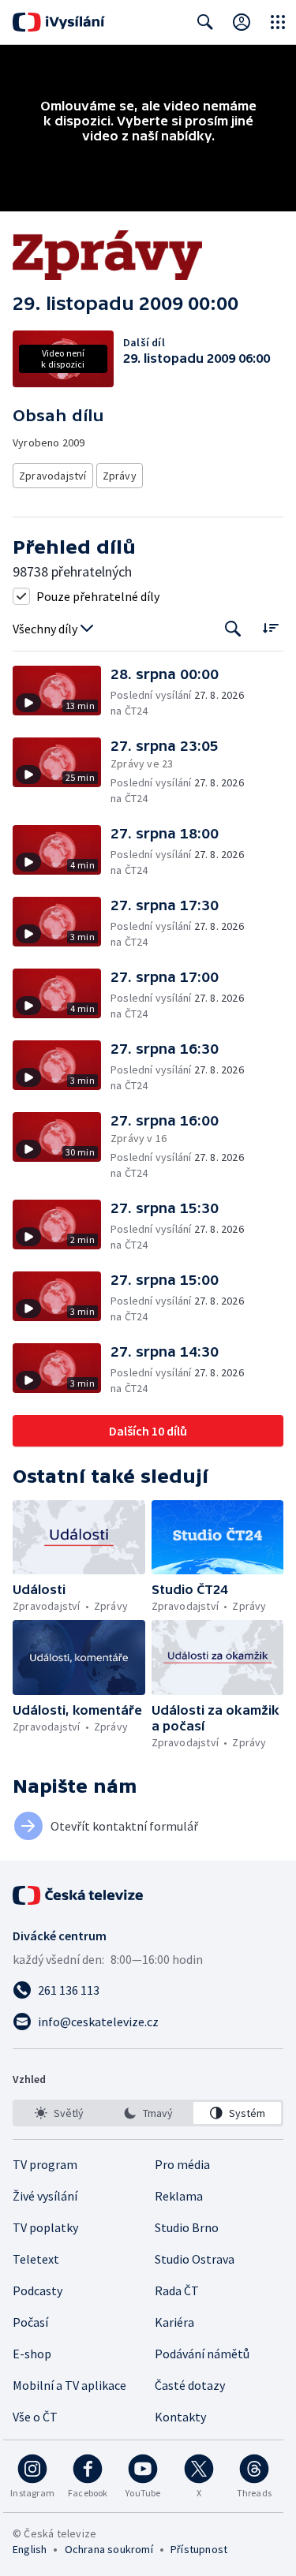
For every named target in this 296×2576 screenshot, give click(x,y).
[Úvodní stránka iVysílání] (59, 22)
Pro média (182, 2164)
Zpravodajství (53, 476)
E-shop (32, 2354)
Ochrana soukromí (109, 2549)
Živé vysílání (45, 2196)
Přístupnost (199, 2549)
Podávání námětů (202, 2354)
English (30, 2549)
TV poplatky (45, 2227)
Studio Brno (187, 2227)
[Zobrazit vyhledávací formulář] (205, 22)
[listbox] (148, 2113)
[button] (62, 692)
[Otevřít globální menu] (278, 22)
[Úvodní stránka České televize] (79, 1895)
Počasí (30, 2322)
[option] (59, 2113)
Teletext (36, 2259)
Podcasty (37, 2290)
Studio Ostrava (195, 2259)
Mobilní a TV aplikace (69, 2385)
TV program (45, 2164)
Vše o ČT (35, 2417)
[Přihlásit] (242, 22)
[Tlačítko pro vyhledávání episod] (233, 629)
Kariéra (174, 2322)
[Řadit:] (270, 627)
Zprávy (120, 476)
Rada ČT (177, 2290)
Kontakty (180, 2417)
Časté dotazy (190, 2385)
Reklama (179, 2196)
